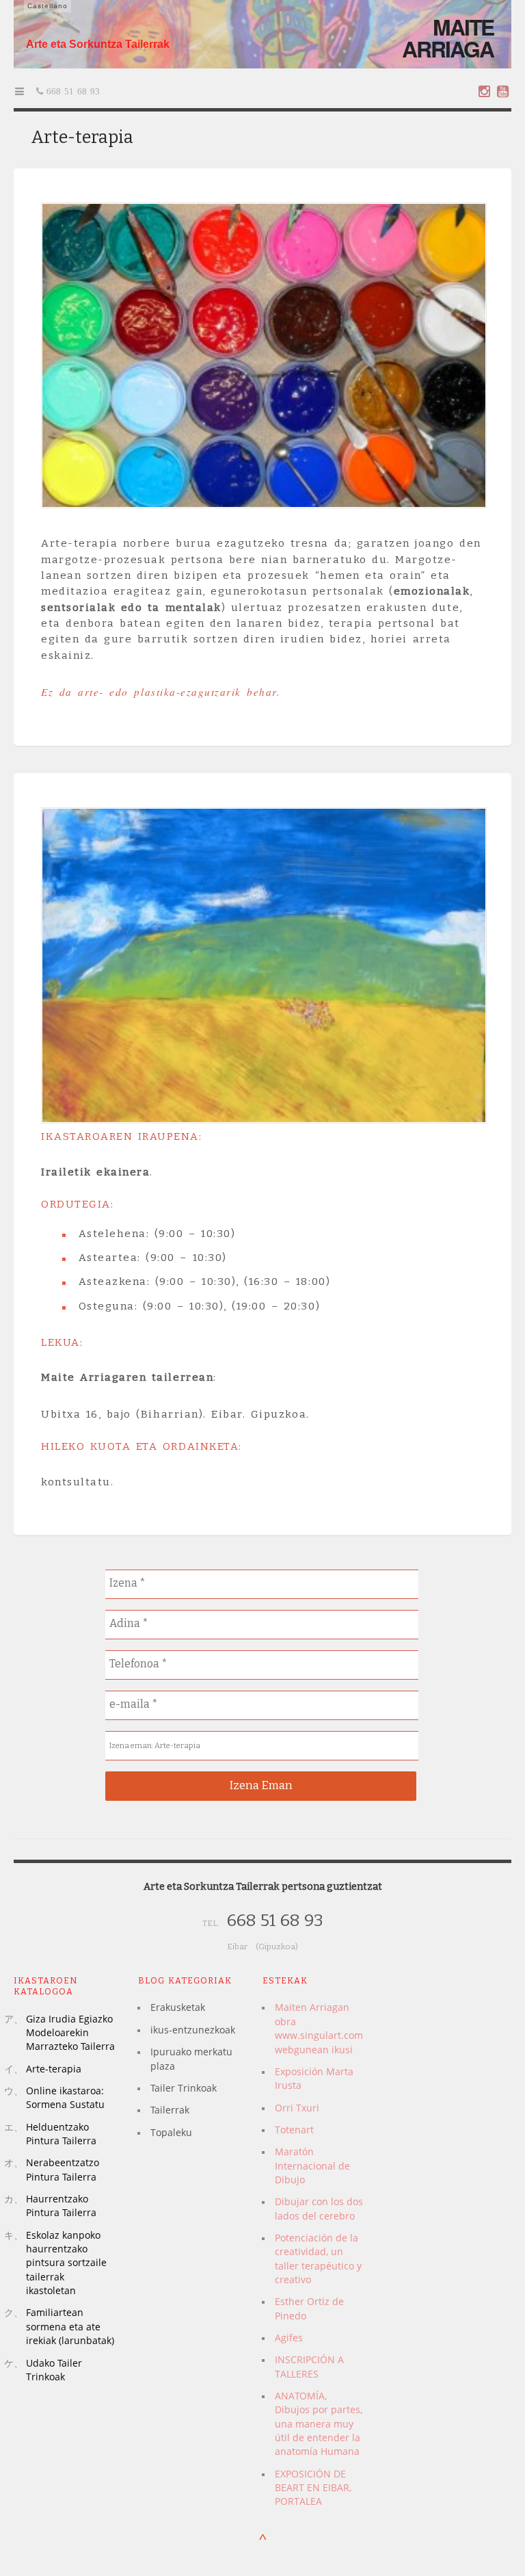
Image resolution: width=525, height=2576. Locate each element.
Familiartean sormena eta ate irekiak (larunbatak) (70, 2326)
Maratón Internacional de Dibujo (312, 2165)
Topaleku (171, 2132)
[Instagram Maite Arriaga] (484, 91)
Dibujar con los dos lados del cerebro (319, 2208)
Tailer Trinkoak (184, 2088)
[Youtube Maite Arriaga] (503, 91)
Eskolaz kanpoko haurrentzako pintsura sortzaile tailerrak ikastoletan (66, 2263)
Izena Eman (261, 1785)
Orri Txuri (297, 2108)
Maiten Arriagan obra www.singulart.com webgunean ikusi (319, 2028)
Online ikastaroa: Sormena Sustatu (65, 2097)
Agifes (289, 2338)
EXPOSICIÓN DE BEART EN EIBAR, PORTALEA (313, 2488)
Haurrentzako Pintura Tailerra (61, 2206)
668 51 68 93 (71, 91)
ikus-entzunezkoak (193, 2030)
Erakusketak (178, 2007)
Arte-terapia (54, 2069)
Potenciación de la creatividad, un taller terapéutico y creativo (318, 2259)
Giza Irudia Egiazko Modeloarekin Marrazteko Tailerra (70, 2033)
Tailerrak (170, 2110)
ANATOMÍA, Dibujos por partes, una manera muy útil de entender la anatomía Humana (319, 2423)
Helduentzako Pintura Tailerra (61, 2134)
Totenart (294, 2130)
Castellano (48, 6)
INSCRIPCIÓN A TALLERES (309, 2366)
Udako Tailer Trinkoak (54, 2370)
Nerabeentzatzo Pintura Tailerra (63, 2169)
